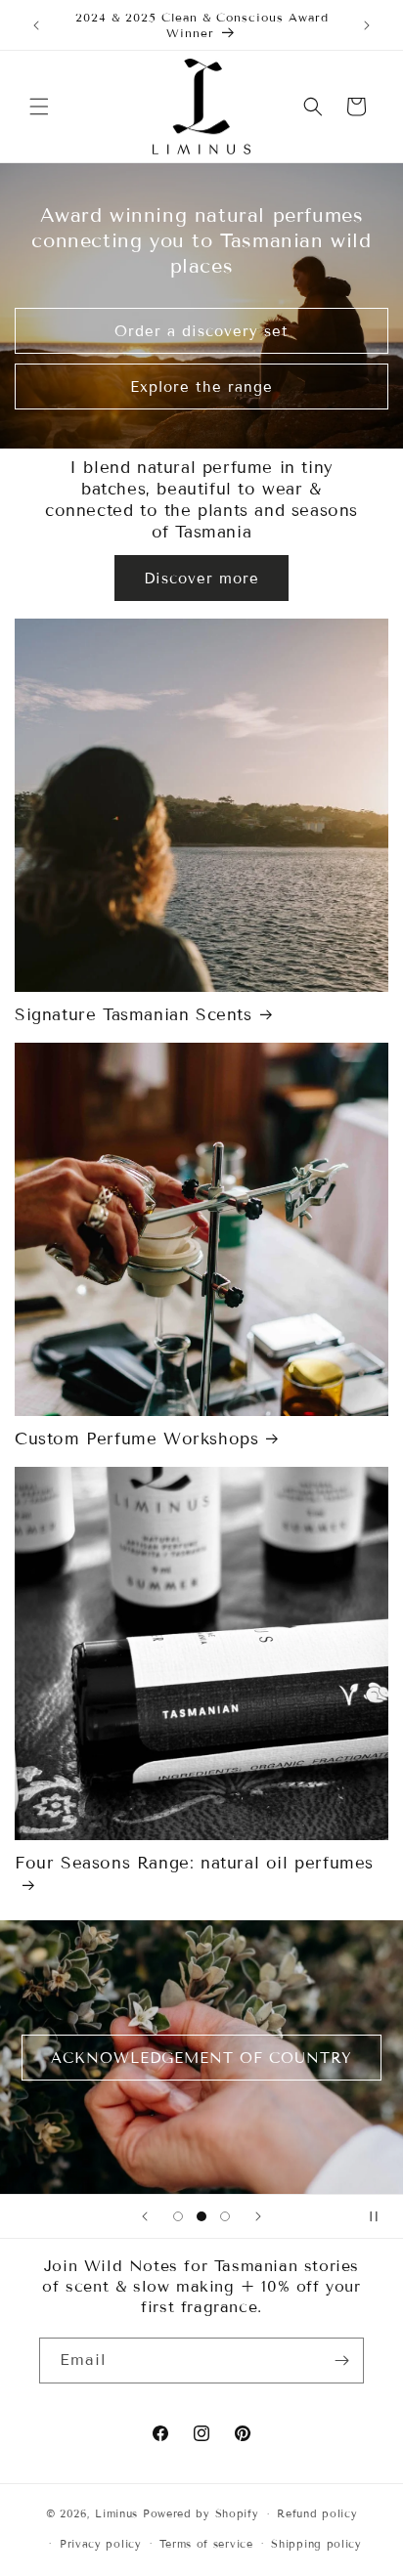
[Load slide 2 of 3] (201, 2216)
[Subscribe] (341, 2361)
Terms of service (206, 2544)
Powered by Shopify (201, 2513)
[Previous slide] (145, 2216)
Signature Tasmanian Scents (134, 1015)
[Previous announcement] (36, 25)
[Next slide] (258, 2216)
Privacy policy (101, 2544)
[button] (39, 107)
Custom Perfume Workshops (136, 1439)
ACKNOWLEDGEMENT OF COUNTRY (201, 2057)
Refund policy (317, 2513)
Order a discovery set (201, 330)
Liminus (116, 2513)
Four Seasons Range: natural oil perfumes (194, 1863)
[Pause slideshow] (381, 2216)
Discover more (201, 579)
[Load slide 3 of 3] (225, 2216)
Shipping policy (316, 2544)
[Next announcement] (367, 25)
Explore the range (201, 386)
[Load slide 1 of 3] (178, 2216)
